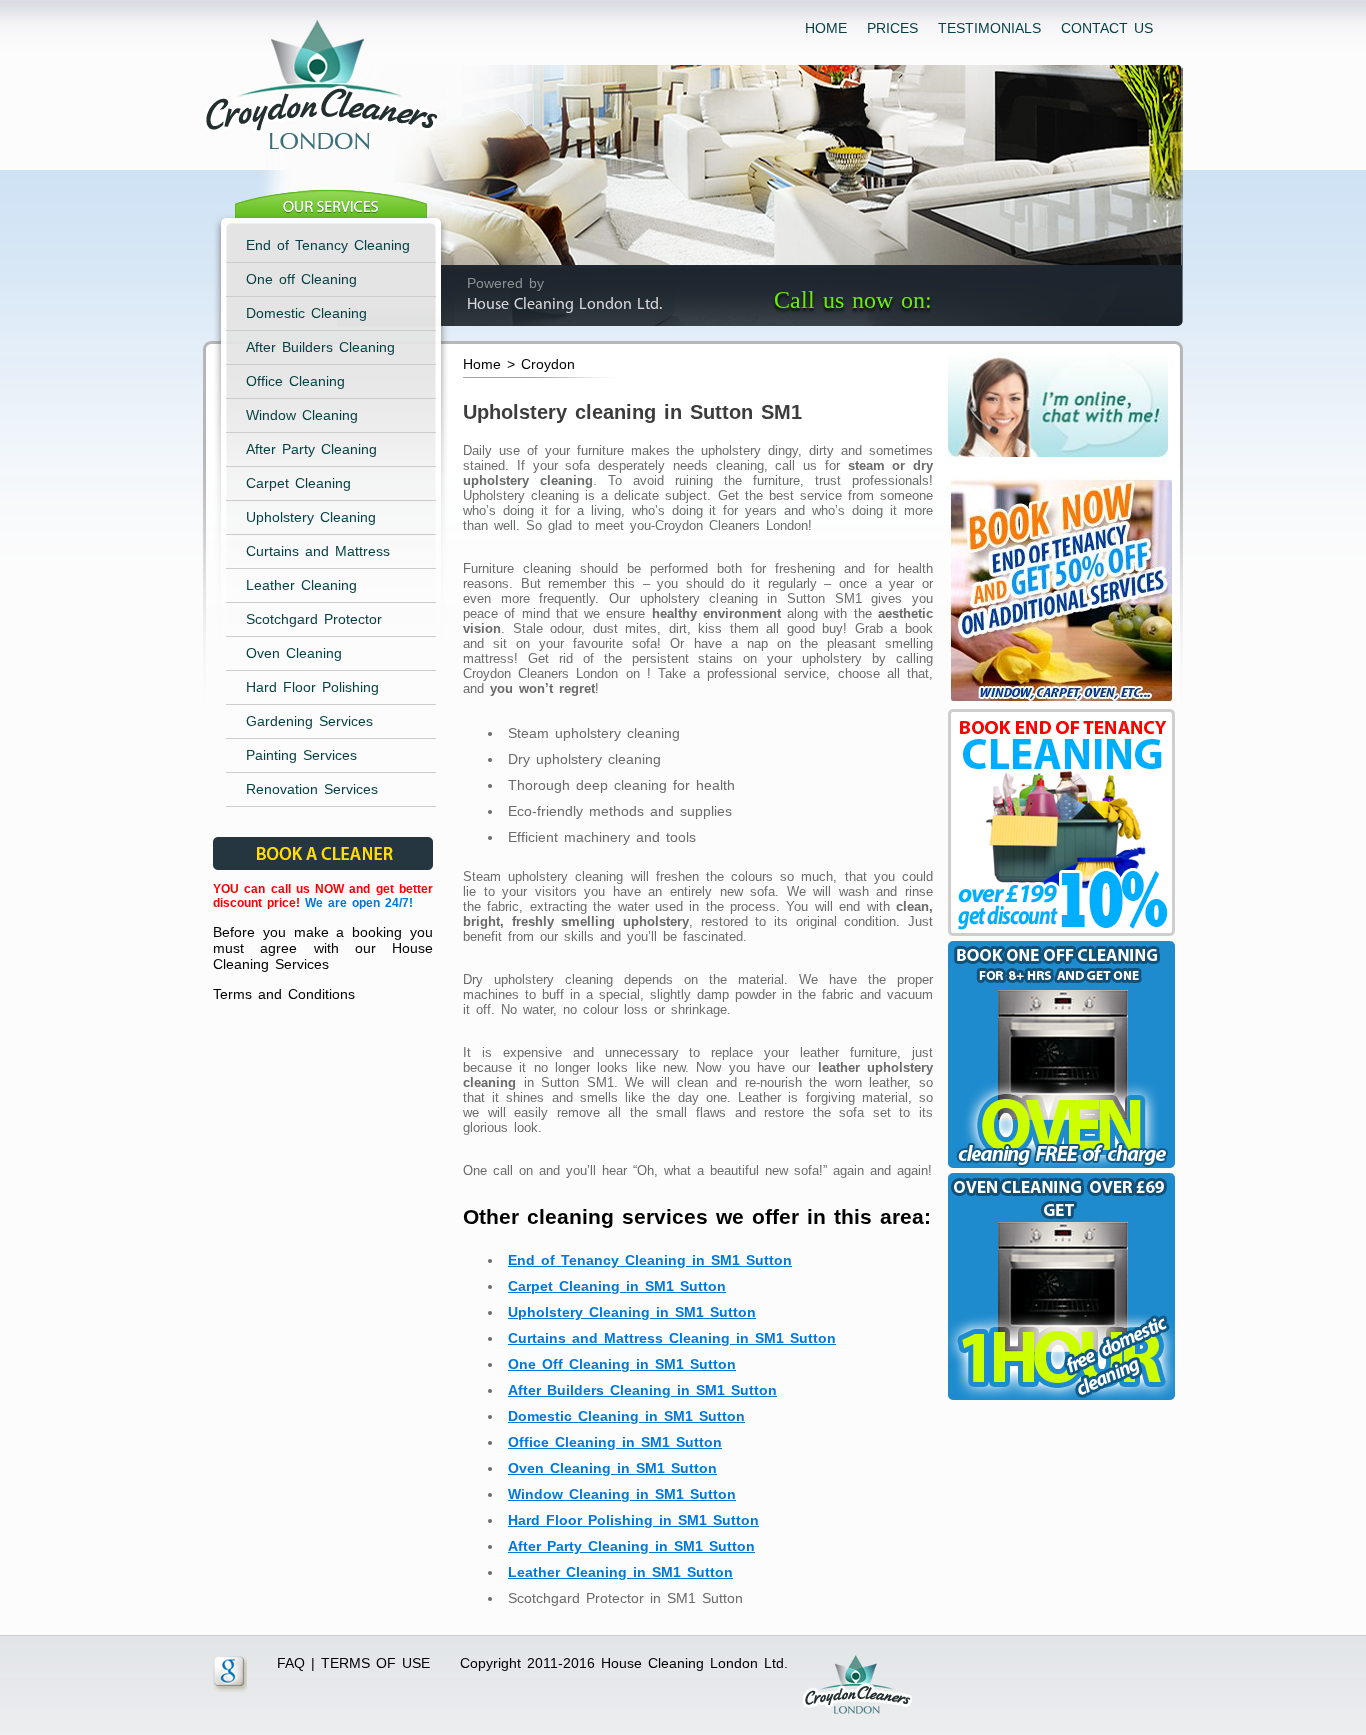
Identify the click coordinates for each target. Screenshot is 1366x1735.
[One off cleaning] (1059, 1168)
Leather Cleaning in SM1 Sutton (620, 1572)
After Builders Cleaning (320, 347)
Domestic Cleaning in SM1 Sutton (626, 1416)
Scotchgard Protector (314, 619)
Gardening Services (309, 721)
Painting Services (301, 755)
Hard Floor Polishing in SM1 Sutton (633, 1520)
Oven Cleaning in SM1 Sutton (612, 1468)
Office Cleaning (295, 381)
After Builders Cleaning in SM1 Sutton (642, 1390)
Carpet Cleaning (298, 483)
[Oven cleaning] (1059, 1400)
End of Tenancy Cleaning (328, 245)
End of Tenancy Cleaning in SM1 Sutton (650, 1260)
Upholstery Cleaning (311, 517)
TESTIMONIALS (989, 28)
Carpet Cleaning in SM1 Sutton (617, 1286)
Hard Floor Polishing (312, 687)
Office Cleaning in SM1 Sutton (615, 1442)
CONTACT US (1107, 28)
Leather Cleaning (301, 585)
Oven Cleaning (294, 653)
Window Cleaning (302, 415)
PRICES (892, 28)
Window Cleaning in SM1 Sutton (622, 1494)
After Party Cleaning (311, 449)
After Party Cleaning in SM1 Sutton (631, 1546)
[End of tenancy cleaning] (1059, 704)
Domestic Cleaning (306, 313)
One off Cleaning (301, 279)
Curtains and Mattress (318, 551)
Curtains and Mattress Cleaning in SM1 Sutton (672, 1338)
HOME (826, 28)
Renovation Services (312, 789)
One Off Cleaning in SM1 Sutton (622, 1364)
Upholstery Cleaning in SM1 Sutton (632, 1312)
